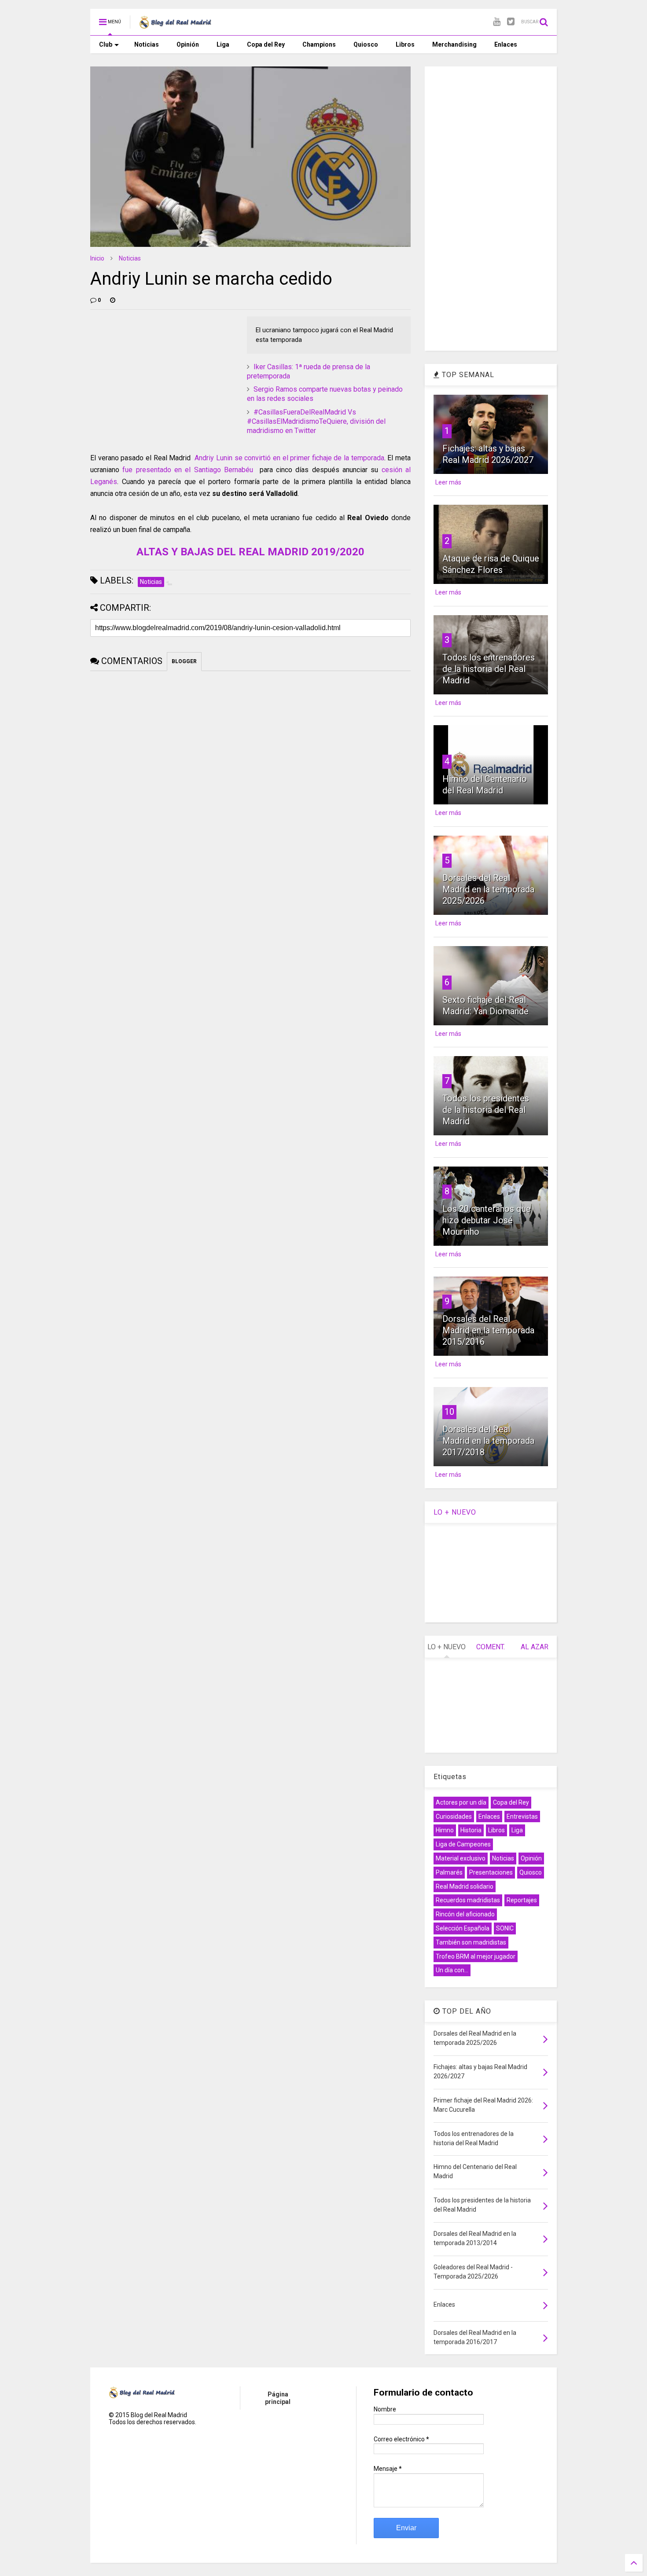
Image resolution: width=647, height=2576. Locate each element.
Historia (471, 1830)
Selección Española (463, 1928)
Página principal (278, 2398)
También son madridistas (471, 1942)
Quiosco (366, 44)
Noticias (147, 44)
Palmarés (449, 1872)
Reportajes (522, 1900)
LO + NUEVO (455, 1512)
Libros (405, 44)
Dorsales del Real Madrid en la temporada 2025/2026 (488, 889)
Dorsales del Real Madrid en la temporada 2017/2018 (488, 1441)
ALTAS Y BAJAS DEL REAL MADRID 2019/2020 (250, 552)
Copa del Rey (266, 44)
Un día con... (452, 1970)
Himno (445, 1830)
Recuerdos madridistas (468, 1900)
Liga (223, 44)
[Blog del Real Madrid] (175, 25)
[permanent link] (113, 300)
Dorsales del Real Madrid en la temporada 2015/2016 (488, 1330)
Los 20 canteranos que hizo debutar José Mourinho (487, 1220)
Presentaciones (491, 1872)
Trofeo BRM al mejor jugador (476, 1956)
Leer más (448, 482)
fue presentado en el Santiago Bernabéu (188, 470)
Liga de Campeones (463, 1844)
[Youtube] (497, 22)
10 (449, 1412)
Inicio (97, 258)
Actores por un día (461, 1802)
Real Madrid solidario (465, 1886)
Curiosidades (454, 1816)
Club (106, 44)
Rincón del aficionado (465, 1914)
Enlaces (506, 44)
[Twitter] (511, 22)
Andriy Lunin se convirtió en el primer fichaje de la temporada (289, 458)
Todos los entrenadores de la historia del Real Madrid (489, 669)
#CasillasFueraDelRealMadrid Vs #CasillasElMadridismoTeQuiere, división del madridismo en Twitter (316, 421)
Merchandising (454, 44)
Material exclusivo (461, 1858)
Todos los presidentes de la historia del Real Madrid (486, 1110)
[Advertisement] (156, 371)
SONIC (505, 1928)
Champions (319, 44)
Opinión (188, 44)
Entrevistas (522, 1816)
